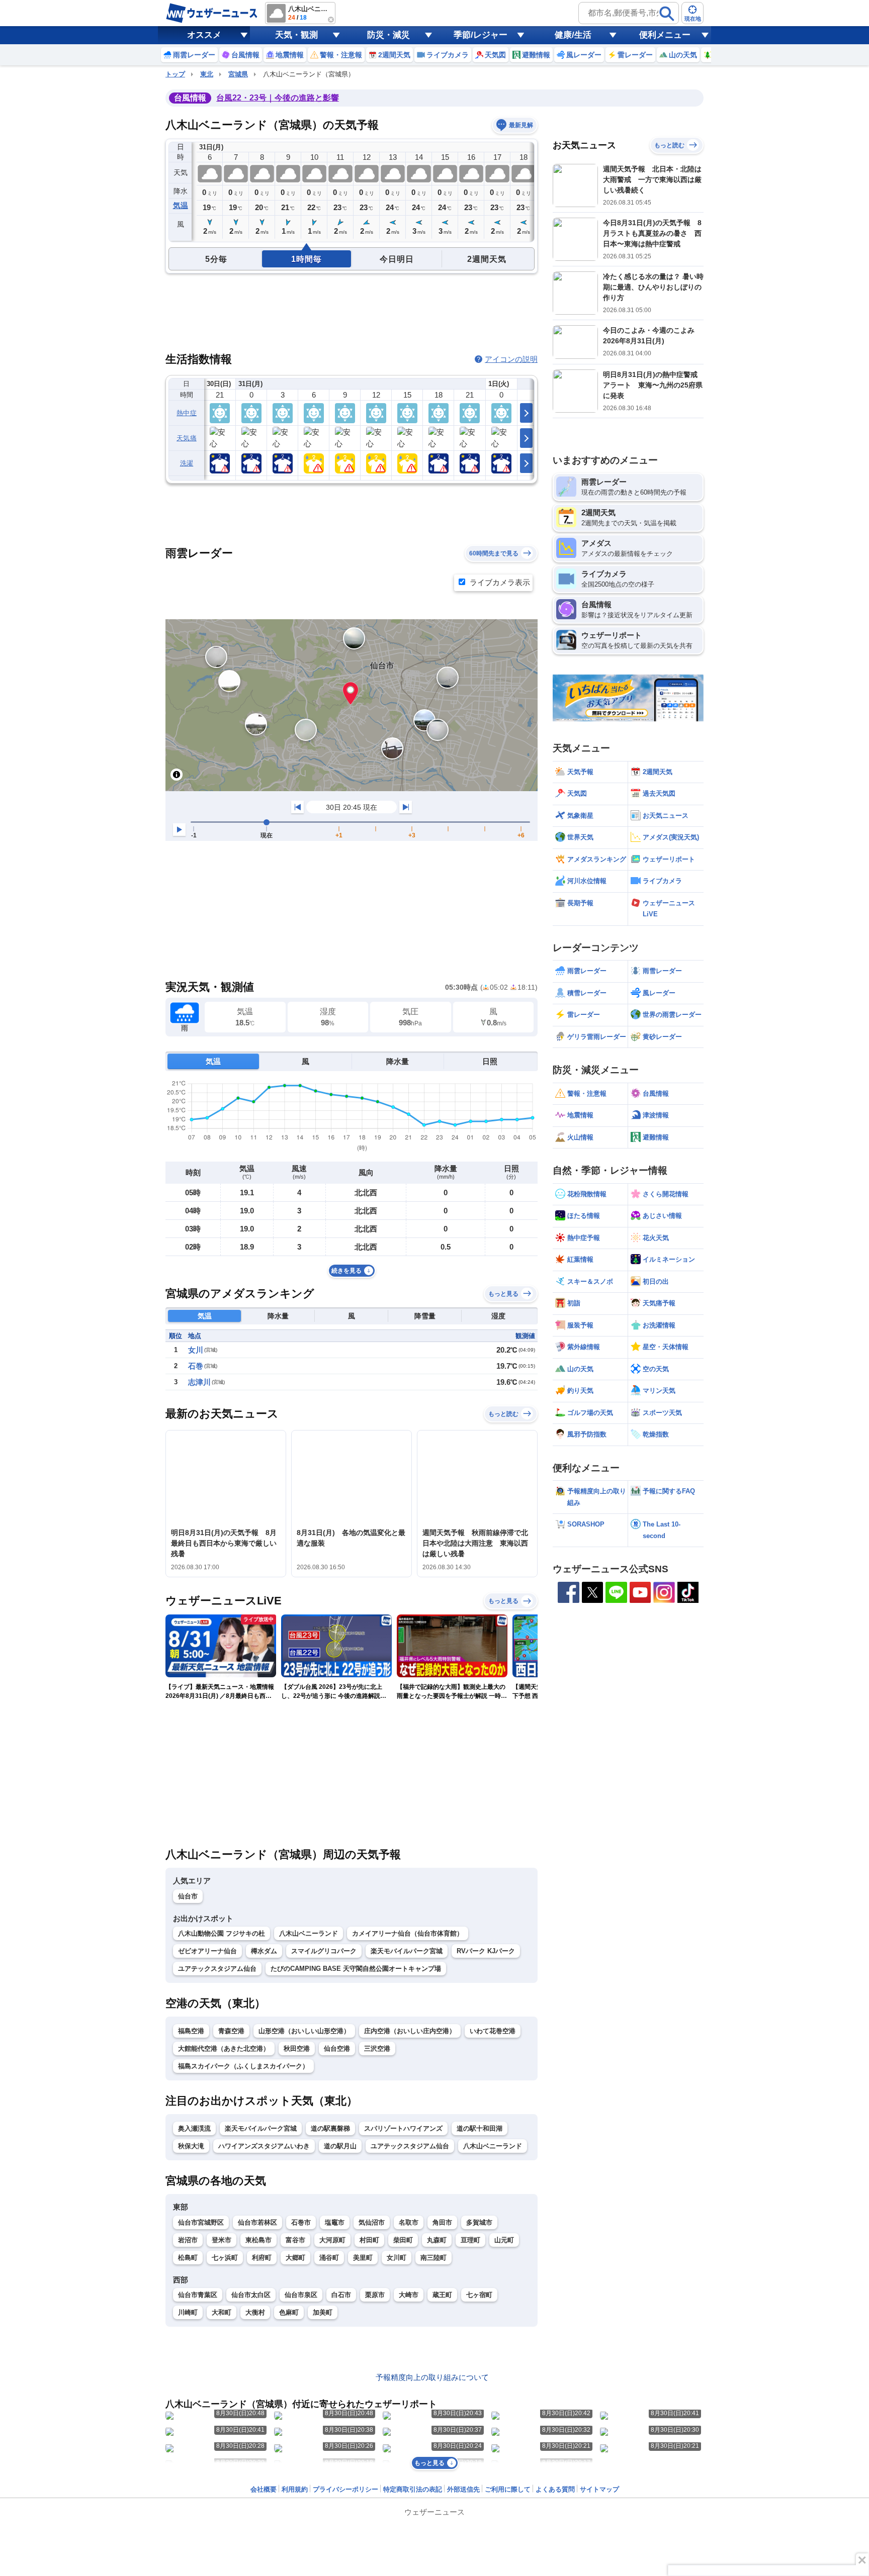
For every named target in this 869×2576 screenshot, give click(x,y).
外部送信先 (463, 2489)
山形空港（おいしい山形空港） (304, 2031)
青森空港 (231, 2031)
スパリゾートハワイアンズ (403, 2128)
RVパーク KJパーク (486, 1951)
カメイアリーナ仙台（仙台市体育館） (408, 1933)
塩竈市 (335, 2222)
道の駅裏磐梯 (330, 2128)
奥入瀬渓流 (194, 2128)
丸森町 (437, 2240)
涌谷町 (329, 2258)
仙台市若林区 (257, 2222)
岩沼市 (188, 2240)
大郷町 (295, 2258)
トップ (175, 74)
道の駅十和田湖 (480, 2128)
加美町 (323, 2312)
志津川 (199, 1382)
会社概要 (264, 2489)
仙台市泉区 (301, 2295)
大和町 (222, 2312)
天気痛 (187, 438)
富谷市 (295, 2240)
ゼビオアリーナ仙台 (207, 1951)
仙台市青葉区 (198, 2295)
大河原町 (332, 2240)
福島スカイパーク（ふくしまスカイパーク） (243, 2066)
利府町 (262, 2258)
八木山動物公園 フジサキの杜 (222, 1933)
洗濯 (187, 463)
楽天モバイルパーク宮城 (407, 1951)
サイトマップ (599, 2489)
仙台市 (188, 1896)
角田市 (442, 2222)
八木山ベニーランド (309, 1933)
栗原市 (375, 2295)
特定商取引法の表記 (413, 2489)
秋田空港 (297, 2048)
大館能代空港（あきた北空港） (224, 2048)
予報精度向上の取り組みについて (432, 2377)
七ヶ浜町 (225, 2258)
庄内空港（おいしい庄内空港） (410, 2031)
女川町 (397, 2258)
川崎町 (188, 2312)
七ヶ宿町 (479, 2295)
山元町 (504, 2240)
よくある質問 (555, 2489)
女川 (196, 1350)
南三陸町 (433, 2258)
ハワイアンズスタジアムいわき (264, 2146)
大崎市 (409, 2295)
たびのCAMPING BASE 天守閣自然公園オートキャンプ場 (356, 1969)
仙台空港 (337, 2048)
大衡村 (255, 2312)
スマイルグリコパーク (324, 1951)
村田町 (369, 2240)
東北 (207, 74)
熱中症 (187, 413)
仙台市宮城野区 (201, 2222)
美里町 (363, 2258)
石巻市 (301, 2222)
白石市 (341, 2295)
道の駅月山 (340, 2146)
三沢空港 (377, 2048)
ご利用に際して (508, 2489)
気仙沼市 (372, 2222)
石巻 (196, 1366)
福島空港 (191, 2031)
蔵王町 (442, 2295)
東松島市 (258, 2240)
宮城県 (238, 74)
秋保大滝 (191, 2146)
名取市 (409, 2222)
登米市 (222, 2240)
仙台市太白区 (251, 2295)
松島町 (188, 2258)
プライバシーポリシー (345, 2489)
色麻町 (289, 2312)
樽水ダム (264, 1951)
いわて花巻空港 (493, 2031)
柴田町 (403, 2240)
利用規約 (295, 2489)
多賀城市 (479, 2222)
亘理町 (470, 2240)
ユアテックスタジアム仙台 (217, 1969)
